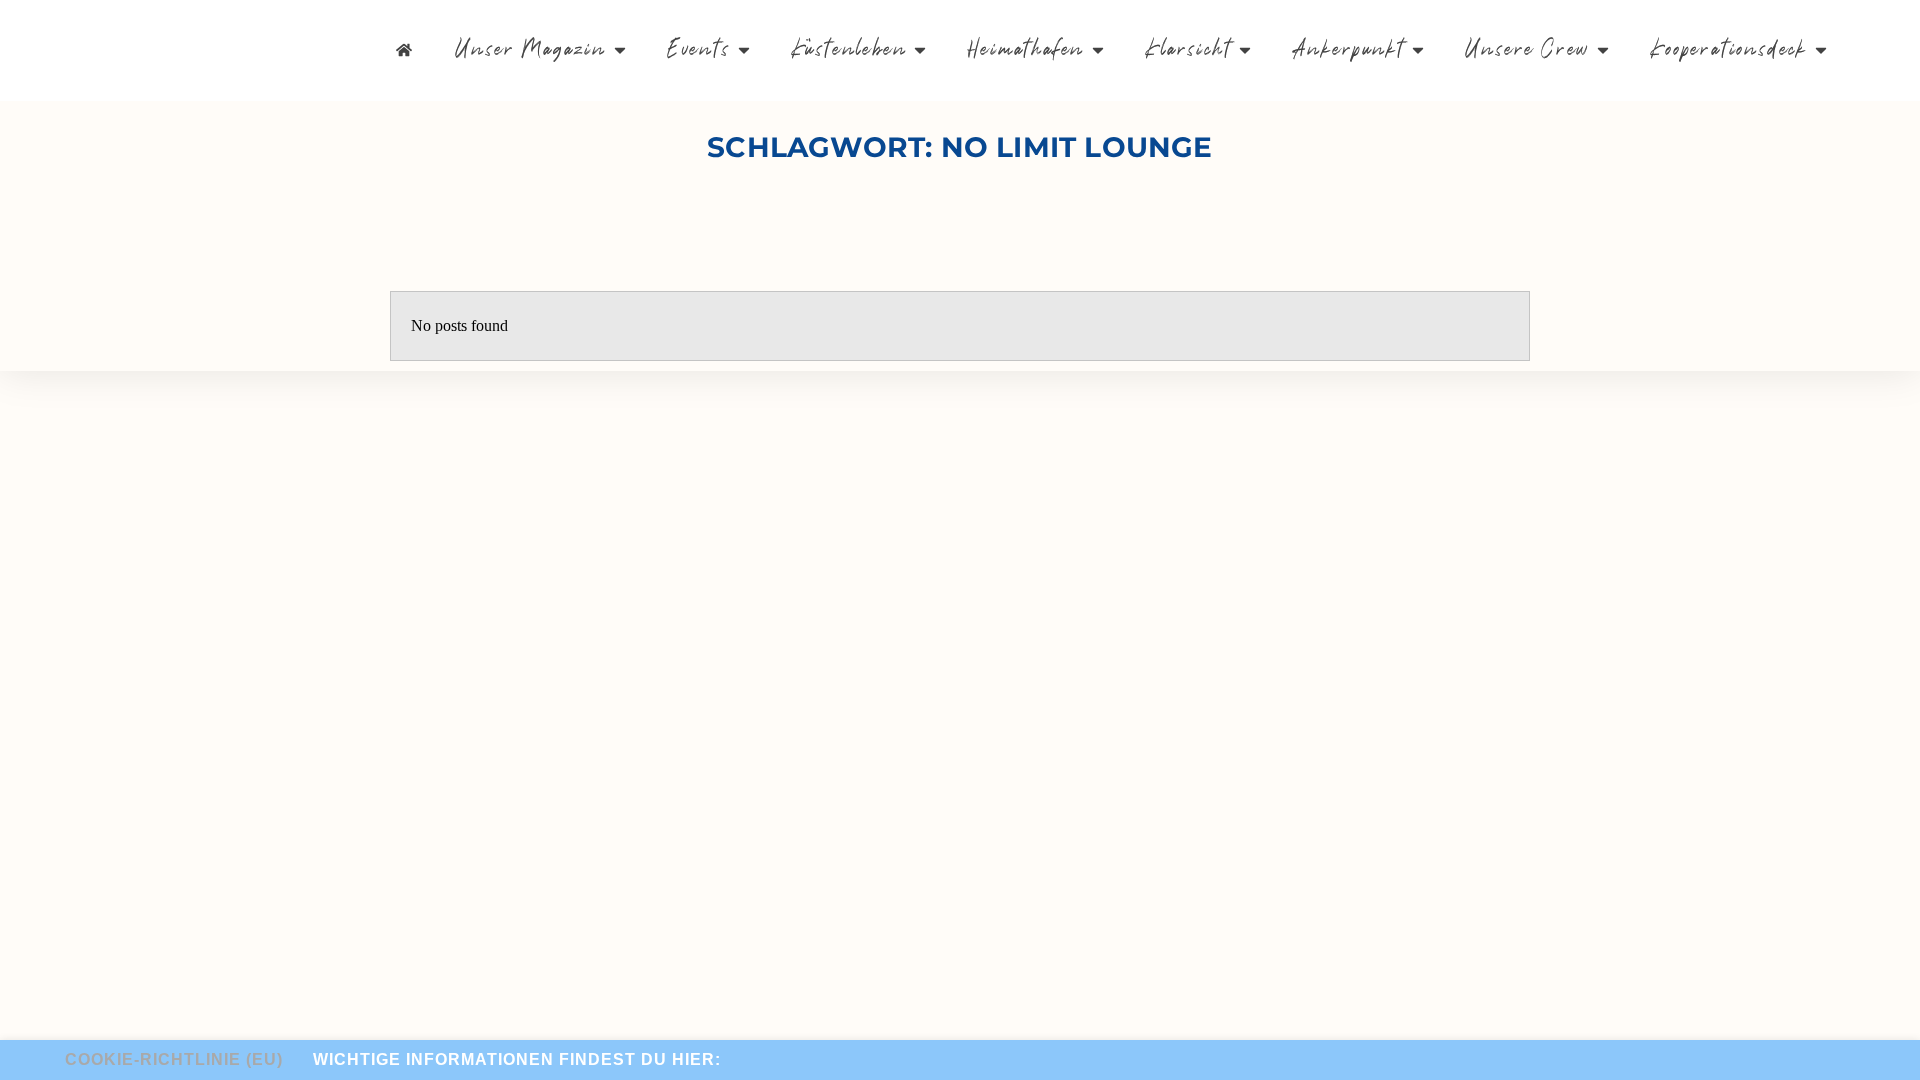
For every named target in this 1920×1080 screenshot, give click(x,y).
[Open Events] (744, 50)
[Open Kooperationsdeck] (1821, 50)
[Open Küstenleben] (920, 50)
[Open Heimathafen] (1098, 50)
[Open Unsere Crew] (1603, 50)
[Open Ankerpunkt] (1418, 50)
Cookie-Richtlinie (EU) (174, 1059)
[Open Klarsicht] (1245, 50)
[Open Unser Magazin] (620, 50)
